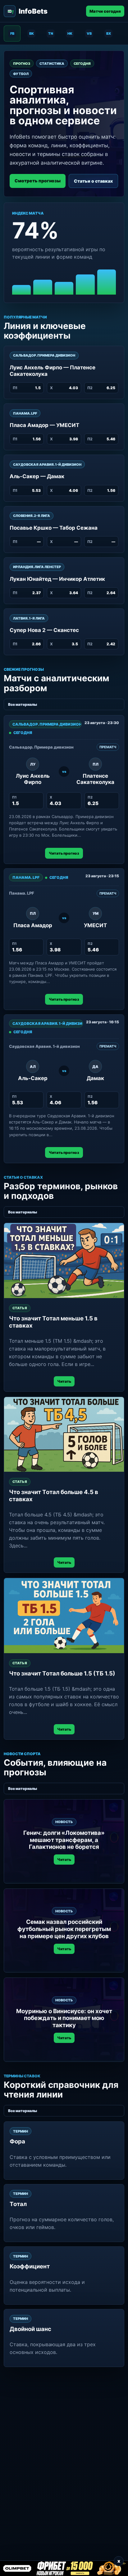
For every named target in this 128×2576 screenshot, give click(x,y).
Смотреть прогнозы (38, 181)
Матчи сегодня (105, 11)
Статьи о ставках (93, 181)
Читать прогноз (64, 853)
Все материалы (23, 704)
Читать (64, 1381)
